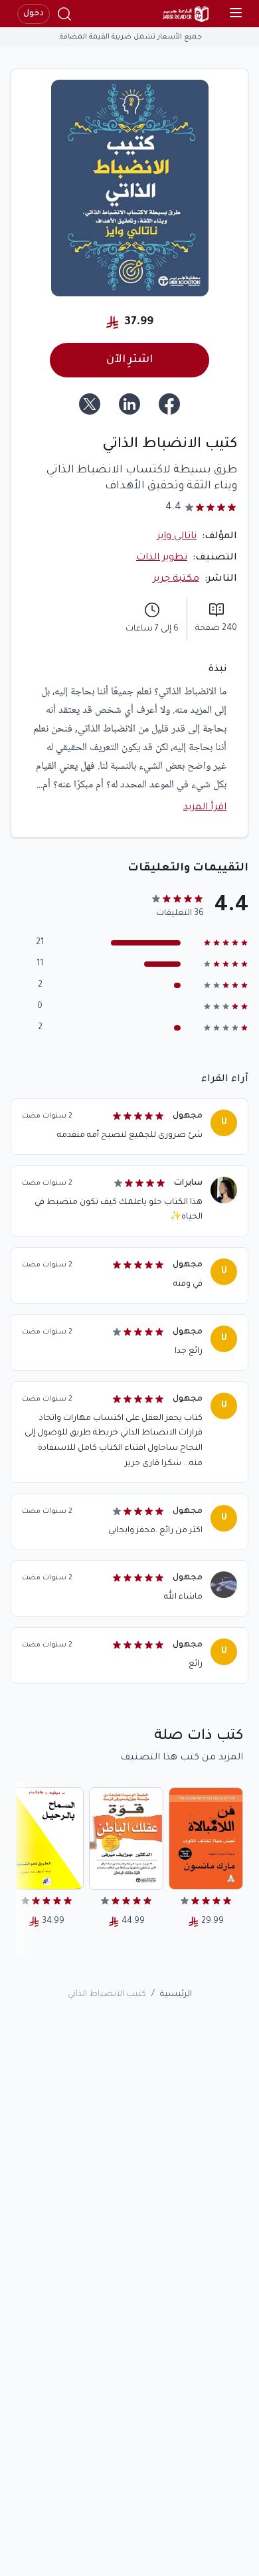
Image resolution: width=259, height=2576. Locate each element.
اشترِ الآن (129, 360)
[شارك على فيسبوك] (169, 404)
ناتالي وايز (177, 537)
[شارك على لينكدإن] (129, 404)
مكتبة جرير (176, 579)
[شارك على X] (90, 404)
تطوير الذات (162, 558)
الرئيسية (176, 1995)
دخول (34, 14)
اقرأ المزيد (205, 808)
